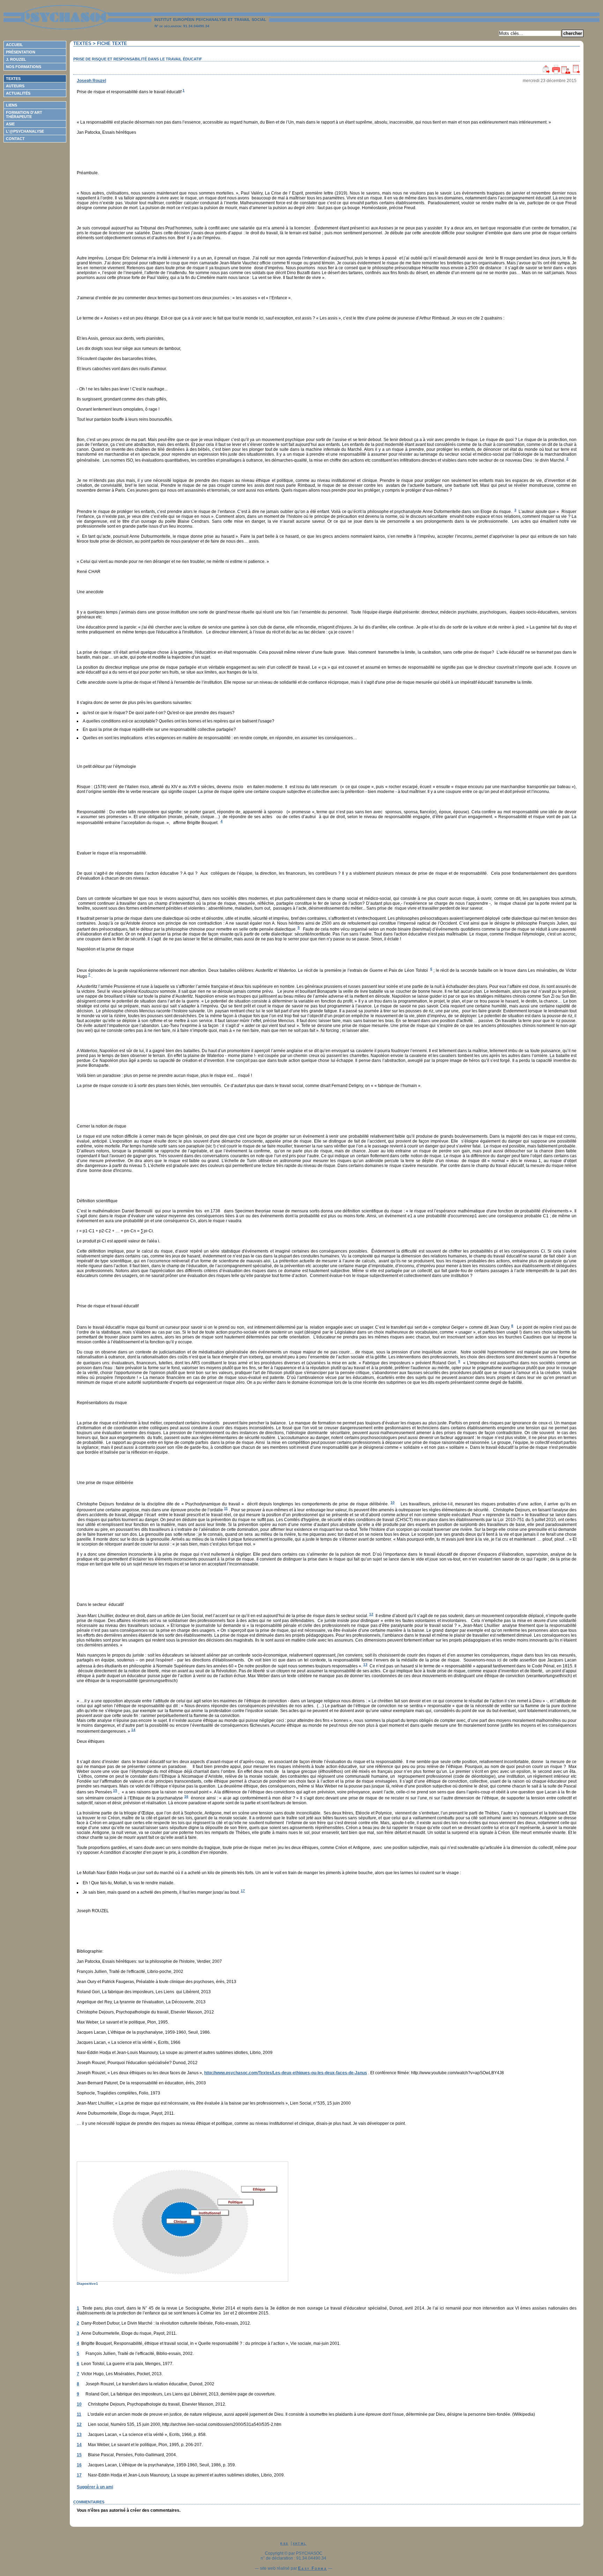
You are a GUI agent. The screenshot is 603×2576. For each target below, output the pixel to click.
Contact (15, 139)
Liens (12, 105)
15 (115, 1790)
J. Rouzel (16, 59)
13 (365, 1664)
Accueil (14, 45)
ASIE (10, 124)
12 (371, 1614)
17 (243, 1891)
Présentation (21, 52)
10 (393, 1502)
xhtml (300, 2543)
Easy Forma (312, 2568)
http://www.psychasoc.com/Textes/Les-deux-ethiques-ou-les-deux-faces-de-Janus (286, 2073)
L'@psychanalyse (25, 131)
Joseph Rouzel (91, 81)
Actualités (18, 93)
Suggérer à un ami (95, 2487)
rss (284, 2543)
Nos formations (24, 67)
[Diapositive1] (327, 2222)
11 (226, 1508)
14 (133, 1730)
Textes (13, 79)
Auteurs (15, 86)
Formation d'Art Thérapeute (24, 115)
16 (186, 1796)
